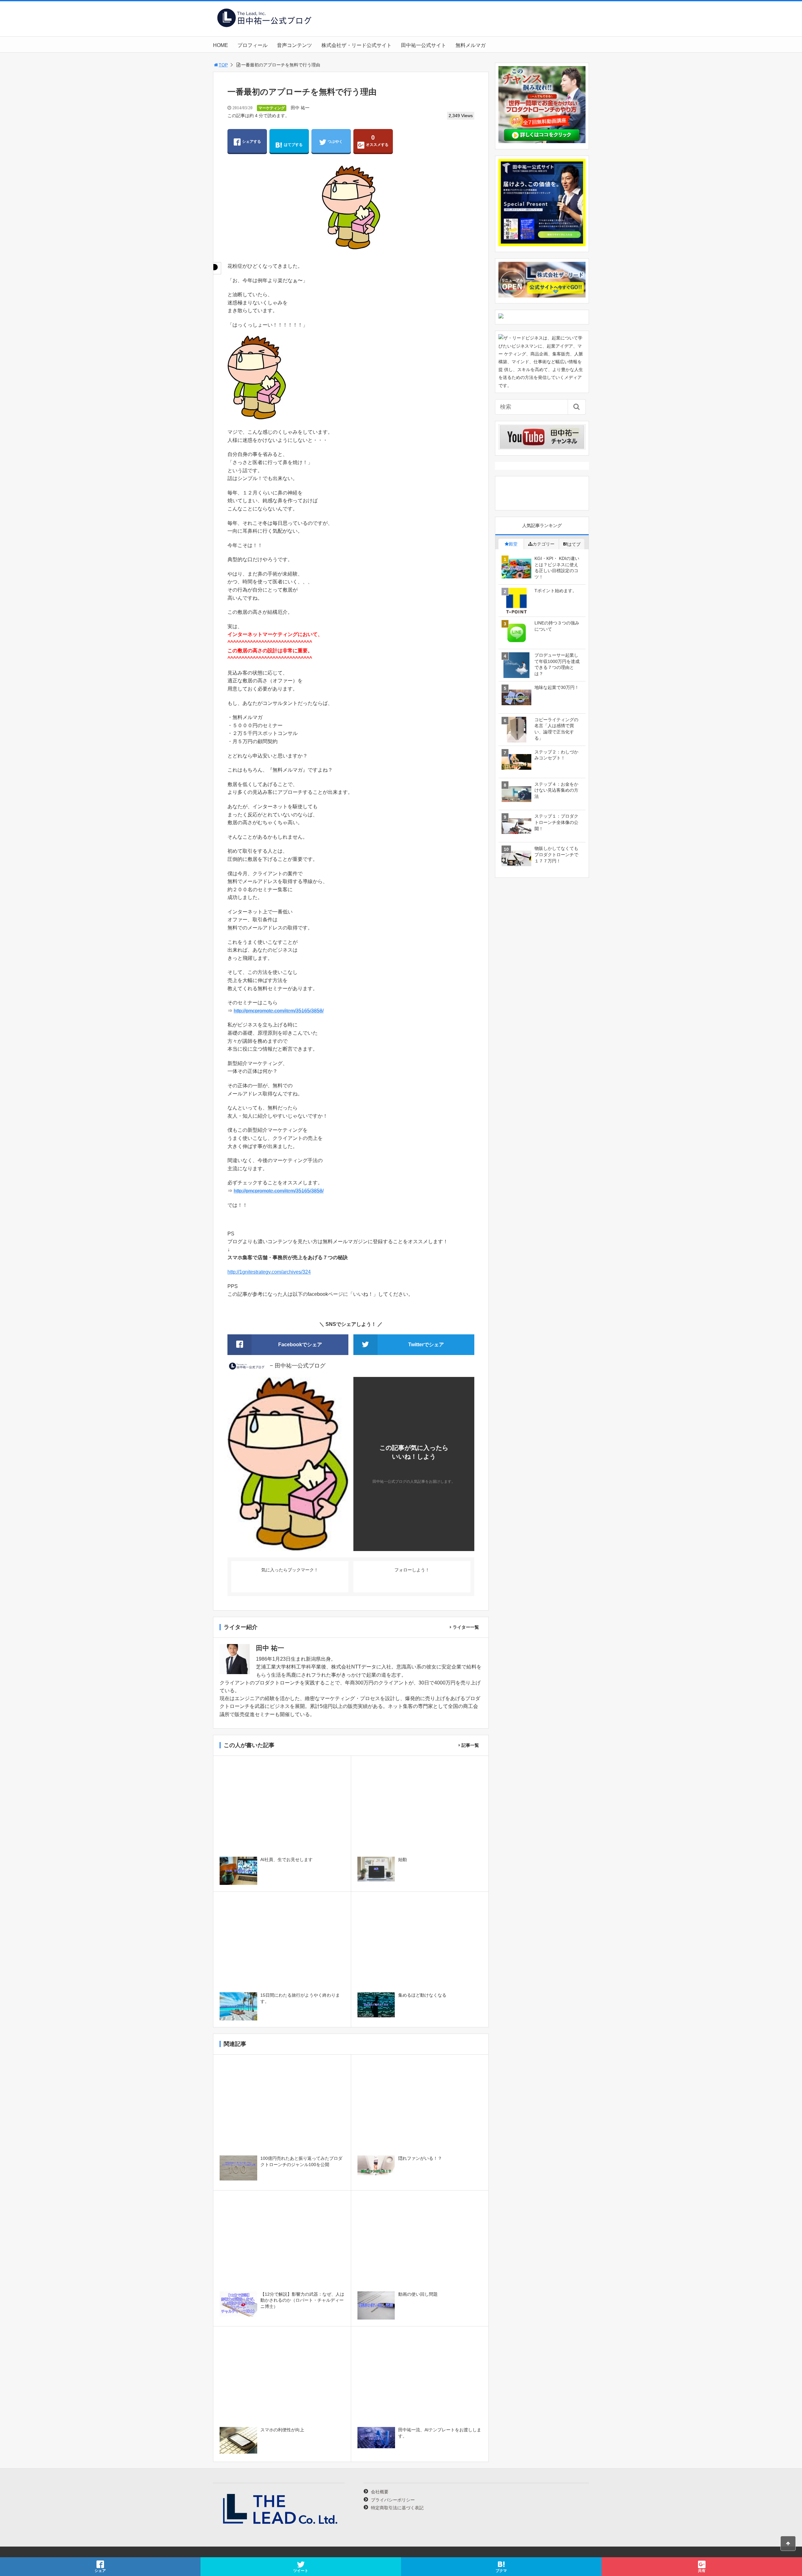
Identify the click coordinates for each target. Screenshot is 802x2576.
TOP (223, 65)
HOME (221, 45)
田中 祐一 (300, 108)
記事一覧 (470, 1745)
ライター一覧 (466, 1627)
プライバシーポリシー (393, 2500)
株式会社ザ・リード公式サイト (357, 45)
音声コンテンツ (294, 45)
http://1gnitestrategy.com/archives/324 (269, 1272)
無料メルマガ (471, 45)
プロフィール (253, 45)
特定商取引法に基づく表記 (397, 2508)
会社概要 (380, 2492)
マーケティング (272, 108)
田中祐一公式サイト (424, 45)
